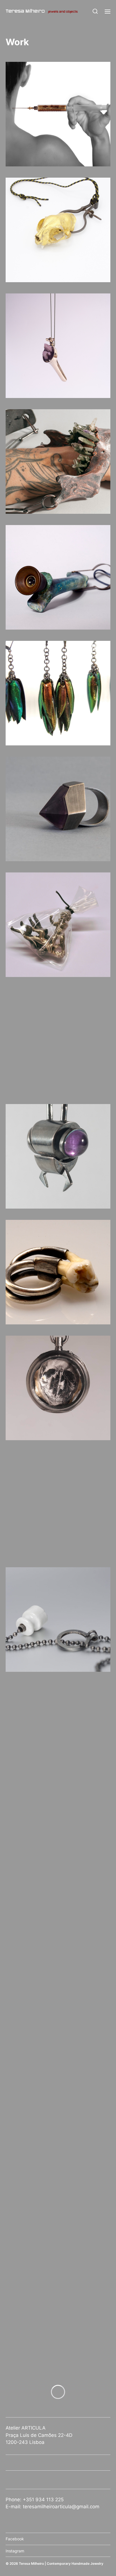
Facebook (15, 2539)
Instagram (15, 2551)
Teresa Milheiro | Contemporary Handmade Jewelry (61, 2563)
